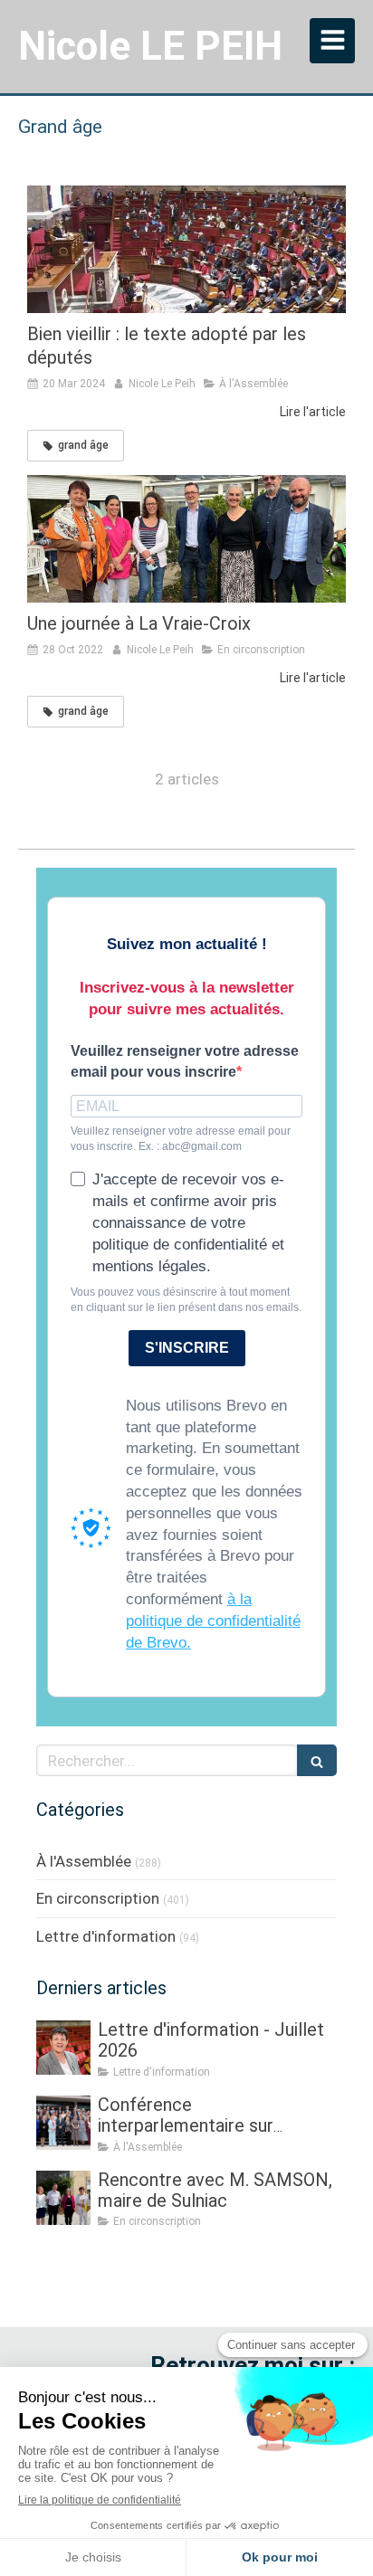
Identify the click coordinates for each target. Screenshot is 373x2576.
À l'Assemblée (84, 1861)
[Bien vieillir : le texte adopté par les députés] (186, 249)
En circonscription (98, 1898)
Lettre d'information (106, 1936)
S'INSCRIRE (187, 1348)
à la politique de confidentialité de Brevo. (213, 1621)
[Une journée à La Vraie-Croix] (186, 539)
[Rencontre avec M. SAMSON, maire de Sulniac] (63, 2198)
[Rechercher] (317, 1760)
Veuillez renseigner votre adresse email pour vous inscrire (185, 1061)
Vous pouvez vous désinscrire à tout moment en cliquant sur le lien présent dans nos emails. (186, 1300)
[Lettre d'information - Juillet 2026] (63, 2048)
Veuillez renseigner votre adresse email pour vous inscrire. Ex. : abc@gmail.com (181, 1139)
